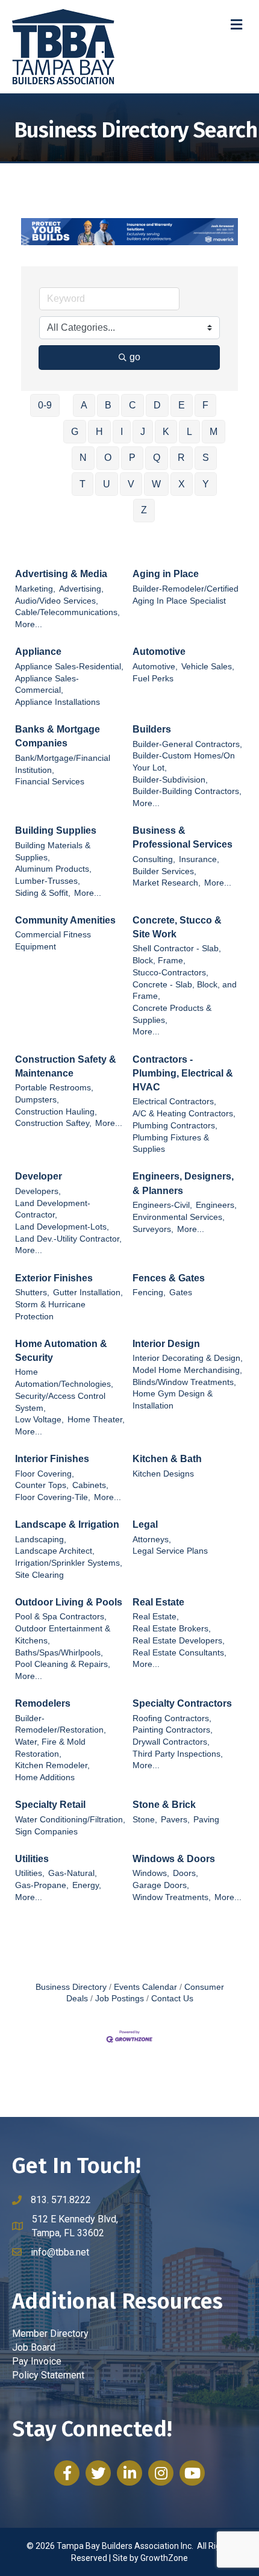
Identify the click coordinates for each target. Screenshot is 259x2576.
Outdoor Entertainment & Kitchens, (63, 1635)
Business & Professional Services (183, 837)
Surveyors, (153, 1229)
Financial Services (50, 782)
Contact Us (172, 1999)
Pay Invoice (37, 2361)
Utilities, (30, 1873)
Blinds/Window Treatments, (184, 1382)
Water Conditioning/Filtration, (70, 1820)
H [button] (99, 432)
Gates (181, 1293)
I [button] (122, 432)
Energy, (87, 1885)
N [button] (83, 458)
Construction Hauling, (56, 1112)
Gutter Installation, (88, 1293)
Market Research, (167, 883)
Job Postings (120, 1999)
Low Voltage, (39, 1420)
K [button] (166, 432)
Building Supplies (56, 830)
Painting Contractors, (173, 1730)
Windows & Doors (174, 1859)
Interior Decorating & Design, (188, 1358)
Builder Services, (164, 871)
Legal (145, 1524)
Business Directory (71, 1987)
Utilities (32, 1859)
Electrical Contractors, (174, 1102)
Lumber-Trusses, (48, 881)
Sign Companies (46, 1832)
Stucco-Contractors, (170, 973)
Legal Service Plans (170, 1551)
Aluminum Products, (53, 869)
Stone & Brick (164, 1805)
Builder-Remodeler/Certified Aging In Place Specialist (186, 595)
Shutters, (32, 1293)
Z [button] (144, 510)
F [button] (205, 405)
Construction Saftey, (53, 1123)
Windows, (151, 1873)
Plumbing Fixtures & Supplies (171, 1144)
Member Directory (50, 2334)
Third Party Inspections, (178, 1754)
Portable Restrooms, (54, 1088)
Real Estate (158, 1602)
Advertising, (81, 589)
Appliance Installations (58, 702)
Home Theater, (96, 1420)
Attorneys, (152, 1540)
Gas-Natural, (73, 1873)
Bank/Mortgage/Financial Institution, (63, 764)
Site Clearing (39, 1575)
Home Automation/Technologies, (64, 1378)
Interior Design (166, 1344)
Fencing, (149, 1293)
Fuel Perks (153, 679)
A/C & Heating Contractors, (184, 1114)
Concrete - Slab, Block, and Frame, (185, 991)
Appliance (38, 652)
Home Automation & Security (61, 1351)
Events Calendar (145, 1987)
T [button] (83, 484)
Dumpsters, (37, 1100)
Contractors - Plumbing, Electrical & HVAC (183, 1073)
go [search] (135, 357)
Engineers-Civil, (162, 1205)
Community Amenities (65, 920)
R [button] (181, 458)
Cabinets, (90, 1485)
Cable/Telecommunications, (67, 612)
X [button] (182, 484)
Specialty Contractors (182, 1703)
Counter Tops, (42, 1485)
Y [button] (206, 484)
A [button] (84, 405)
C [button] (133, 405)
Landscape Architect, (55, 1551)
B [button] (108, 405)
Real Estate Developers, (179, 1641)
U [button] (107, 484)
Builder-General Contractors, (187, 744)
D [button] (157, 405)
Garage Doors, (161, 1885)
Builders (152, 729)
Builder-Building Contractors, (187, 791)
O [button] (108, 458)
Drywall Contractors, (171, 1742)
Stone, (145, 1820)
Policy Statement (48, 2375)
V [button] (131, 484)
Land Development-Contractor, (53, 1209)
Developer (39, 1176)
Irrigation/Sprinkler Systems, (69, 1563)
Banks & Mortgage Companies (58, 736)
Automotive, (155, 667)
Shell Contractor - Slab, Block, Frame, (177, 955)
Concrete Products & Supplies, (172, 1014)
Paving (206, 1820)
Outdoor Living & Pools (69, 1602)
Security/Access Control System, (60, 1402)
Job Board (34, 2347)
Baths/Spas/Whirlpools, (59, 1653)
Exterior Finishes (54, 1278)
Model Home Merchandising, (187, 1370)
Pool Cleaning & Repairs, (63, 1664)
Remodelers (43, 1703)
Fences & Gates (169, 1278)
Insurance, (199, 859)
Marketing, (35, 589)
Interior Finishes (52, 1459)
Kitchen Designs (163, 1474)
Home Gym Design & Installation (173, 1400)
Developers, (38, 1191)
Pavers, (175, 1820)
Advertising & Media (61, 574)
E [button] (182, 405)
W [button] (156, 484)
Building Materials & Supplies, (53, 852)
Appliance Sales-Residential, (69, 667)
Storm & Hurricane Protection (50, 1311)
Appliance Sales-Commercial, (47, 685)
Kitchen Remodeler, (52, 1765)
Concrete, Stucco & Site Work (177, 927)
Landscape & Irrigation (67, 1524)
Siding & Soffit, (43, 893)
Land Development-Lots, (62, 1227)
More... (29, 624)
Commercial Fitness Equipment (53, 941)
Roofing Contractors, (172, 1718)
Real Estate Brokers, (172, 1629)
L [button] (189, 432)
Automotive (159, 652)
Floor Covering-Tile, (53, 1497)
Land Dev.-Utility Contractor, (68, 1239)
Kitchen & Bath (167, 1459)
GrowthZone (164, 2558)
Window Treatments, (172, 1897)
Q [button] (157, 458)
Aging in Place (166, 574)
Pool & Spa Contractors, (61, 1617)
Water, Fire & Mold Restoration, (50, 1748)
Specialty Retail (50, 1805)
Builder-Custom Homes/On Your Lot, (184, 762)
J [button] (143, 432)
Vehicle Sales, (208, 667)
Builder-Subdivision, (170, 780)
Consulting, (154, 859)
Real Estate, (156, 1617)
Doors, (186, 1873)
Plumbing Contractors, (175, 1126)
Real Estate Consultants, (179, 1653)
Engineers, (216, 1205)
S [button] (206, 458)
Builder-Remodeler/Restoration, (61, 1724)
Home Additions (45, 1777)
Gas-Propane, (42, 1885)
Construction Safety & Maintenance (66, 1066)
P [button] (132, 458)
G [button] (75, 432)
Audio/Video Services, (57, 601)
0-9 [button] (45, 405)
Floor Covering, (45, 1474)
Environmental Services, (179, 1217)
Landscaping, (41, 1540)
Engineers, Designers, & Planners (183, 1183)
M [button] (214, 432)
